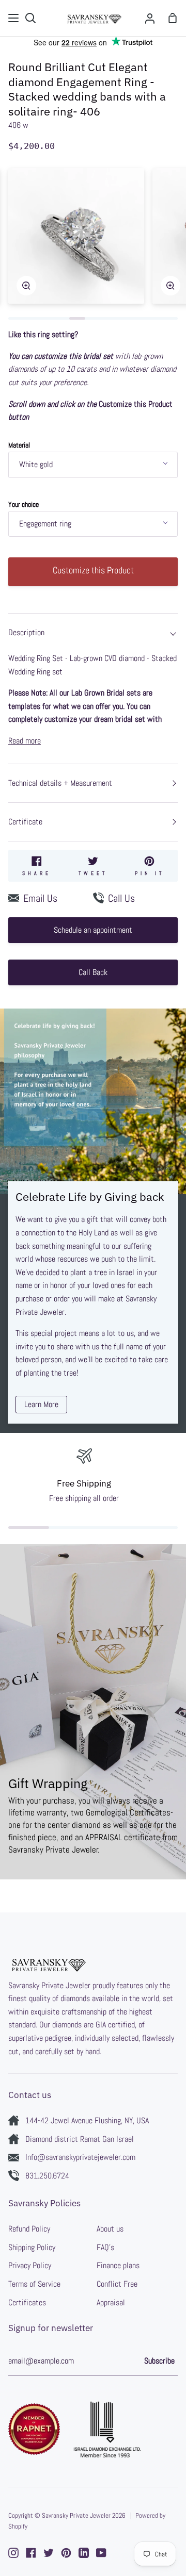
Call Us (121, 898)
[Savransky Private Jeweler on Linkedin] (84, 2553)
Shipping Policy (32, 2247)
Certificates (27, 2302)
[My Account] (150, 18)
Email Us (40, 898)
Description (26, 632)
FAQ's (105, 2247)
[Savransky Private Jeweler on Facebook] (31, 2553)
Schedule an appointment (93, 930)
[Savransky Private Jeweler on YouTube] (101, 2553)
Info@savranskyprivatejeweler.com (80, 2157)
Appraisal (111, 2302)
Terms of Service (34, 2284)
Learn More (41, 1404)
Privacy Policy (30, 2265)
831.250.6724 (47, 2176)
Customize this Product (93, 570)
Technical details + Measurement (60, 783)
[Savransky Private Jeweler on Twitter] (49, 2553)
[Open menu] (14, 18)
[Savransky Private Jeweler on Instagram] (13, 2553)
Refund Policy (29, 2229)
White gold (36, 464)
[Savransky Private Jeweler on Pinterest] (66, 2553)
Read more (25, 741)
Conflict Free (117, 2284)
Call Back (93, 972)
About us (110, 2229)
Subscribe (159, 2361)
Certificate (25, 822)
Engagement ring (45, 524)
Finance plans (118, 2265)
